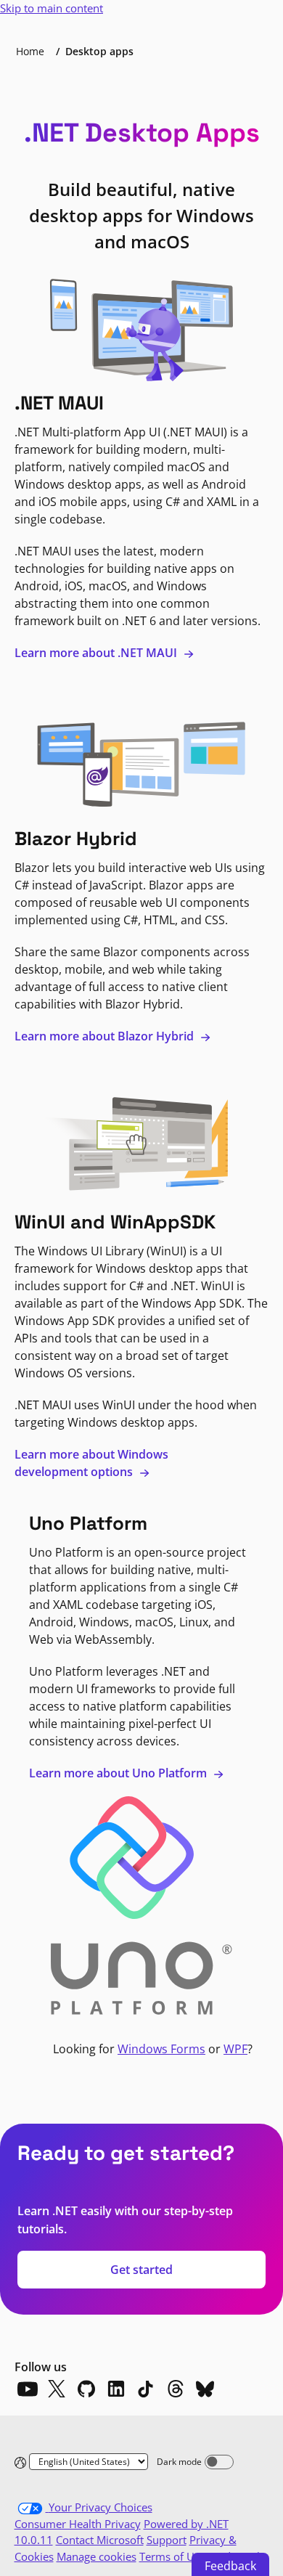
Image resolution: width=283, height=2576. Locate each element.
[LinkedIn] (116, 2389)
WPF (235, 2049)
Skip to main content (52, 8)
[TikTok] (146, 2389)
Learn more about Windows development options (91, 1463)
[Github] (86, 2389)
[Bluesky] (205, 2389)
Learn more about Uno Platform (119, 1773)
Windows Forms (161, 2049)
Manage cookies (97, 2556)
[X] (57, 2389)
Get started (141, 2270)
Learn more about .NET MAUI (97, 653)
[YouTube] (27, 2389)
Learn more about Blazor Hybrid (106, 1036)
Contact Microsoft (100, 2540)
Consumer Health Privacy (78, 2524)
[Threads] (176, 2389)
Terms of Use (172, 2556)
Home (30, 51)
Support (167, 2540)
